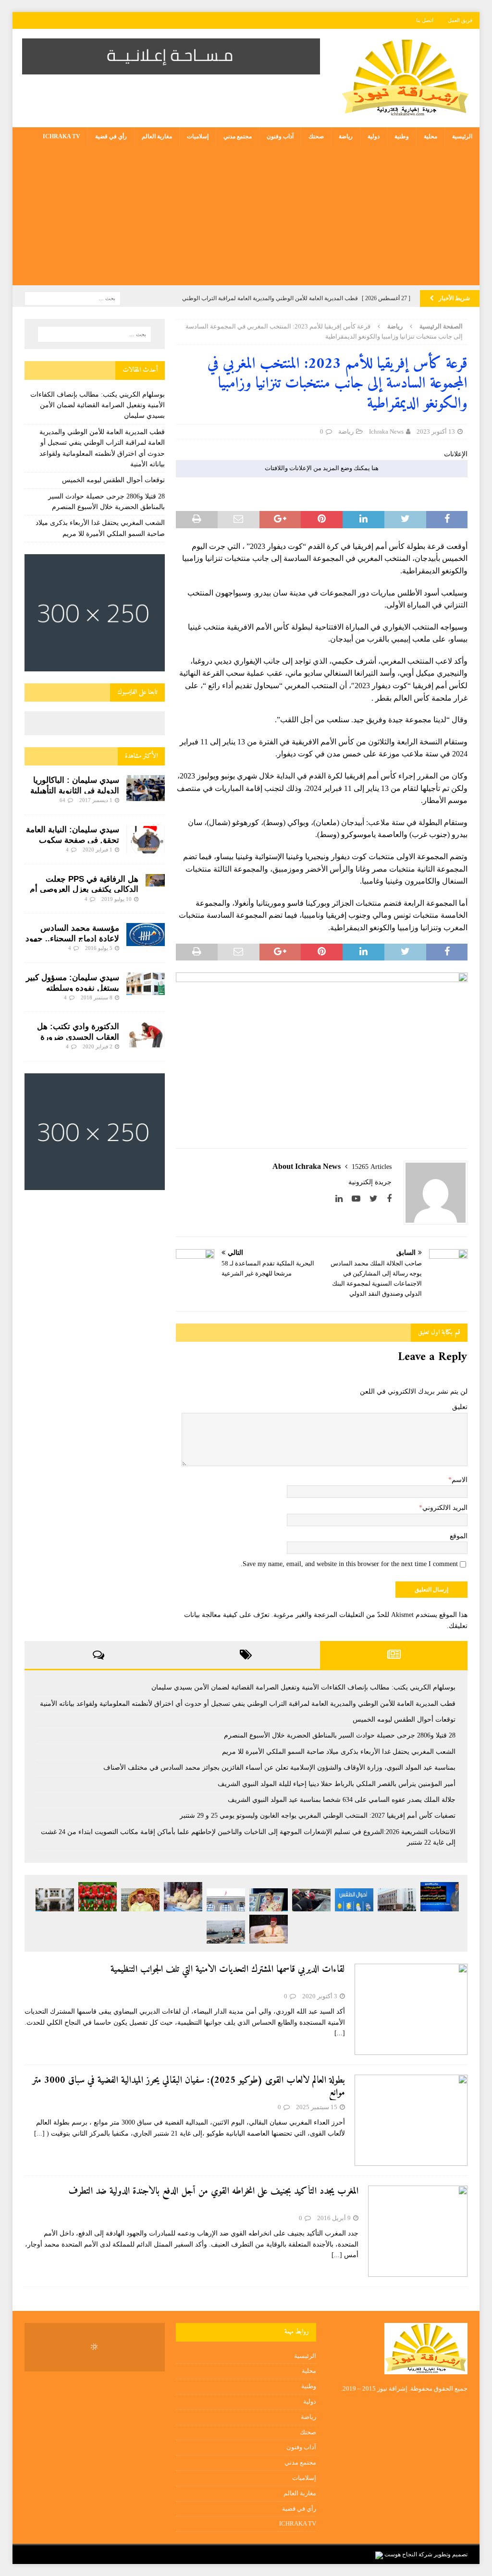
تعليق (460, 1407)
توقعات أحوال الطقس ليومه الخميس (113, 480)
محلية (430, 136)
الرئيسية (462, 136)
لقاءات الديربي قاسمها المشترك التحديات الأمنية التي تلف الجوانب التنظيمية (228, 1970)
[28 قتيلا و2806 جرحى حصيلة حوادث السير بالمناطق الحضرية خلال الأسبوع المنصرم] (311, 1900)
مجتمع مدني (238, 136)
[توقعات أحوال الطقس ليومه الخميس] (354, 1900)
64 (62, 800)
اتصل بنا (425, 20)
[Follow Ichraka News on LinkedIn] (343, 1199)
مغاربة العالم (157, 136)
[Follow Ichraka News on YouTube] (360, 1199)
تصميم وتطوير (451, 2554)
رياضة (346, 136)
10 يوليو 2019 (117, 899)
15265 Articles (372, 1167)
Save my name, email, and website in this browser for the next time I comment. (349, 1564)
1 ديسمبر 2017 (96, 800)
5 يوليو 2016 (99, 948)
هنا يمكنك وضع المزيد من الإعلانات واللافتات (322, 468)
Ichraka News (386, 431)
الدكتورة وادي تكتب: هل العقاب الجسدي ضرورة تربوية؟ (78, 1037)
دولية (374, 136)
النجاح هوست (400, 2554)
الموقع (459, 1536)
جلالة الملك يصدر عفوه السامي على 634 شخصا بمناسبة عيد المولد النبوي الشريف (342, 1800)
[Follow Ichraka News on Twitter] (377, 1199)
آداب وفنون (280, 136)
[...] (340, 2033)
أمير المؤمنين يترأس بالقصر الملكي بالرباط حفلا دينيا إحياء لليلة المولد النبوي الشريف (337, 1784)
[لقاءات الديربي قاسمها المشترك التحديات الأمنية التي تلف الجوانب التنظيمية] (411, 2009)
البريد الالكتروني (445, 1508)
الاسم (460, 1480)
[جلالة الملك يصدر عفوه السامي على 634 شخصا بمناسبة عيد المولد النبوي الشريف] (140, 1900)
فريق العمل (460, 20)
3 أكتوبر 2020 (320, 1996)
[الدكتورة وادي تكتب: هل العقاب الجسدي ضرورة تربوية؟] (146, 1034)
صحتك (316, 136)
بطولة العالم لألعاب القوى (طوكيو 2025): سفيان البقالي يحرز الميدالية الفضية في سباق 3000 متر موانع (189, 2087)
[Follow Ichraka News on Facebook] (389, 1199)
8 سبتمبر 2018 (97, 997)
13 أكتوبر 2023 (436, 431)
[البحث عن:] (73, 298)
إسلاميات (198, 136)
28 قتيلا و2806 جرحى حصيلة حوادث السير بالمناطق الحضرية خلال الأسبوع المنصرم (340, 1735)
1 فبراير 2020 (98, 850)
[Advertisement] (246, 218)
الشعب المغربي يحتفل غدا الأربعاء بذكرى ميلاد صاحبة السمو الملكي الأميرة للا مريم (339, 1752)
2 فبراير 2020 (98, 1046)
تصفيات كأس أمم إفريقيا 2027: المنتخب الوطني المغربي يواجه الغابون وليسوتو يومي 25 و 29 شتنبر (318, 1816)
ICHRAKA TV (61, 136)
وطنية (402, 136)
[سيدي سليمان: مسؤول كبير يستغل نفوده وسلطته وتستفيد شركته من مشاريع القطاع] (146, 984)
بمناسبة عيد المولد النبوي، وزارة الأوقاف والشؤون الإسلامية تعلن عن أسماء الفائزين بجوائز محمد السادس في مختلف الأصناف (279, 1768)
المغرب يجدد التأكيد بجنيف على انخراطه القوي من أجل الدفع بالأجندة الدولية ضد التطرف (213, 2192)
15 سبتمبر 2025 (317, 2107)
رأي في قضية (111, 136)
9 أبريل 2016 (334, 2218)
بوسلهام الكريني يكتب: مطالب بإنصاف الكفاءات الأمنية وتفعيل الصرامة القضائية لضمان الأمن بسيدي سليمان (98, 405)
